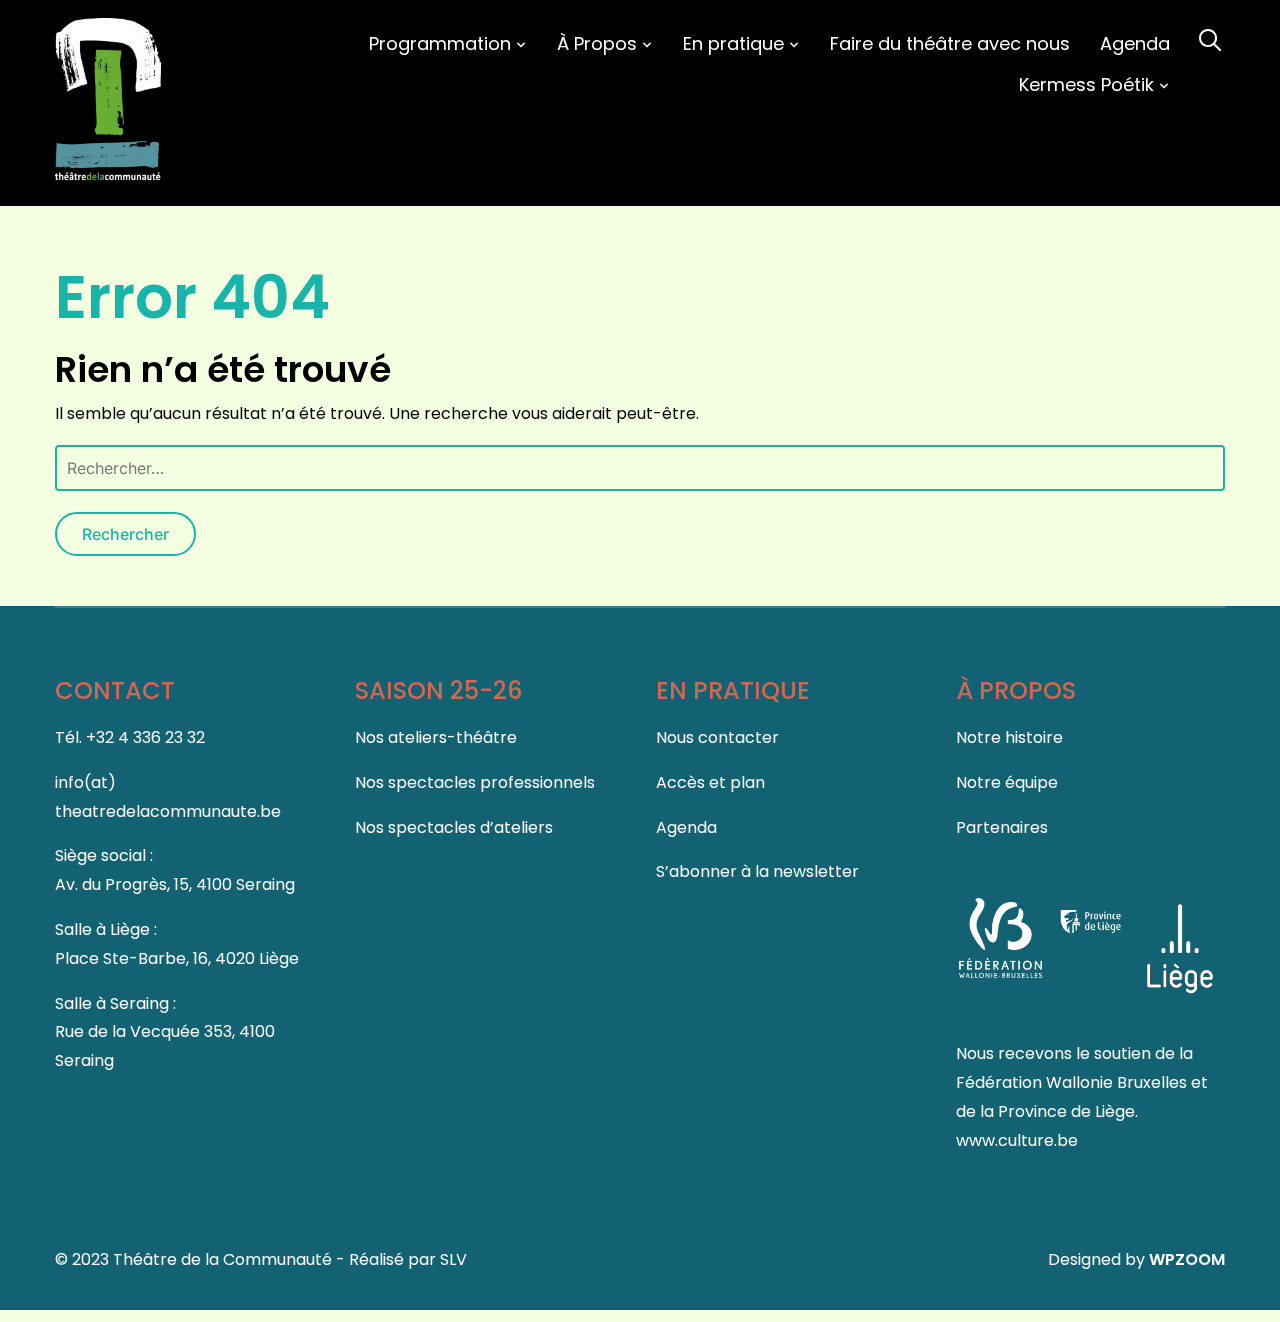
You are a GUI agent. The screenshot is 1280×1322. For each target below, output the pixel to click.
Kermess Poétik (1086, 84)
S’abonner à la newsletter (757, 871)
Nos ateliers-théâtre (436, 737)
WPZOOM (1187, 1259)
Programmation (440, 43)
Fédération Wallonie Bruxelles (1073, 1082)
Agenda (1135, 43)
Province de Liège (1066, 1111)
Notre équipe (1007, 782)
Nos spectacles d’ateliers (454, 827)
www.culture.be (1017, 1140)
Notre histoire (1009, 737)
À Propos (597, 43)
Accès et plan (710, 782)
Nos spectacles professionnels (475, 782)
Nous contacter (717, 737)
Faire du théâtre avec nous (950, 43)
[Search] (1210, 38)
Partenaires (1002, 827)
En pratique (733, 43)
